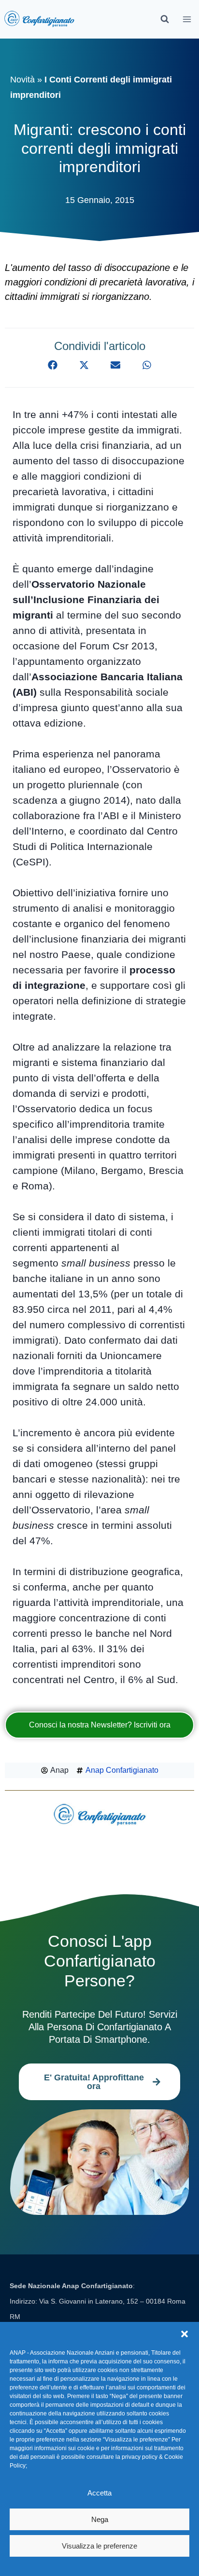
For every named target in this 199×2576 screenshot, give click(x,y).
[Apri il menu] (187, 19)
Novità (22, 80)
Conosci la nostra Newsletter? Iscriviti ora (100, 1725)
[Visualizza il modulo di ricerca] (165, 19)
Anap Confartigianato (122, 1770)
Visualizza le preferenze (99, 2546)
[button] (185, 2334)
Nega (100, 2519)
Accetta (99, 2493)
